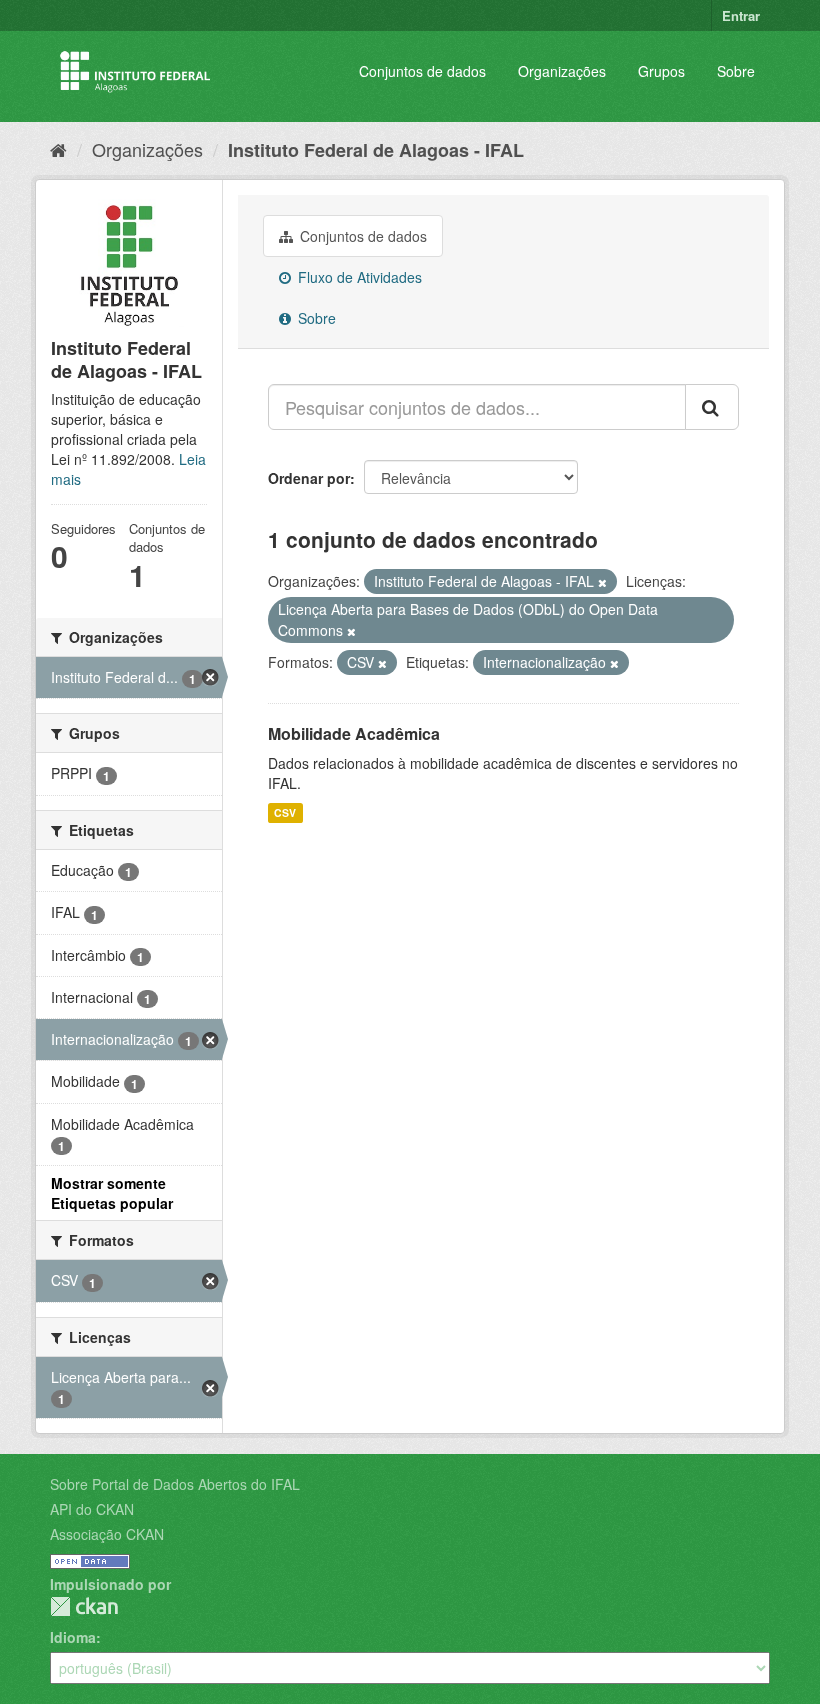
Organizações (562, 71)
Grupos (661, 71)
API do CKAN (92, 1509)
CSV (285, 812)
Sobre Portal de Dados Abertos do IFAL (175, 1484)
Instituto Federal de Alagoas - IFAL (376, 150)
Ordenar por (309, 478)
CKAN (84, 1606)
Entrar (741, 15)
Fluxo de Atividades (358, 277)
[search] (712, 407)
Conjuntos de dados (422, 71)
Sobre (736, 71)
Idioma (73, 1637)
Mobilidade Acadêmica (354, 733)
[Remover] (602, 582)
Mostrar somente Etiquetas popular (112, 1193)
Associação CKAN (107, 1534)
